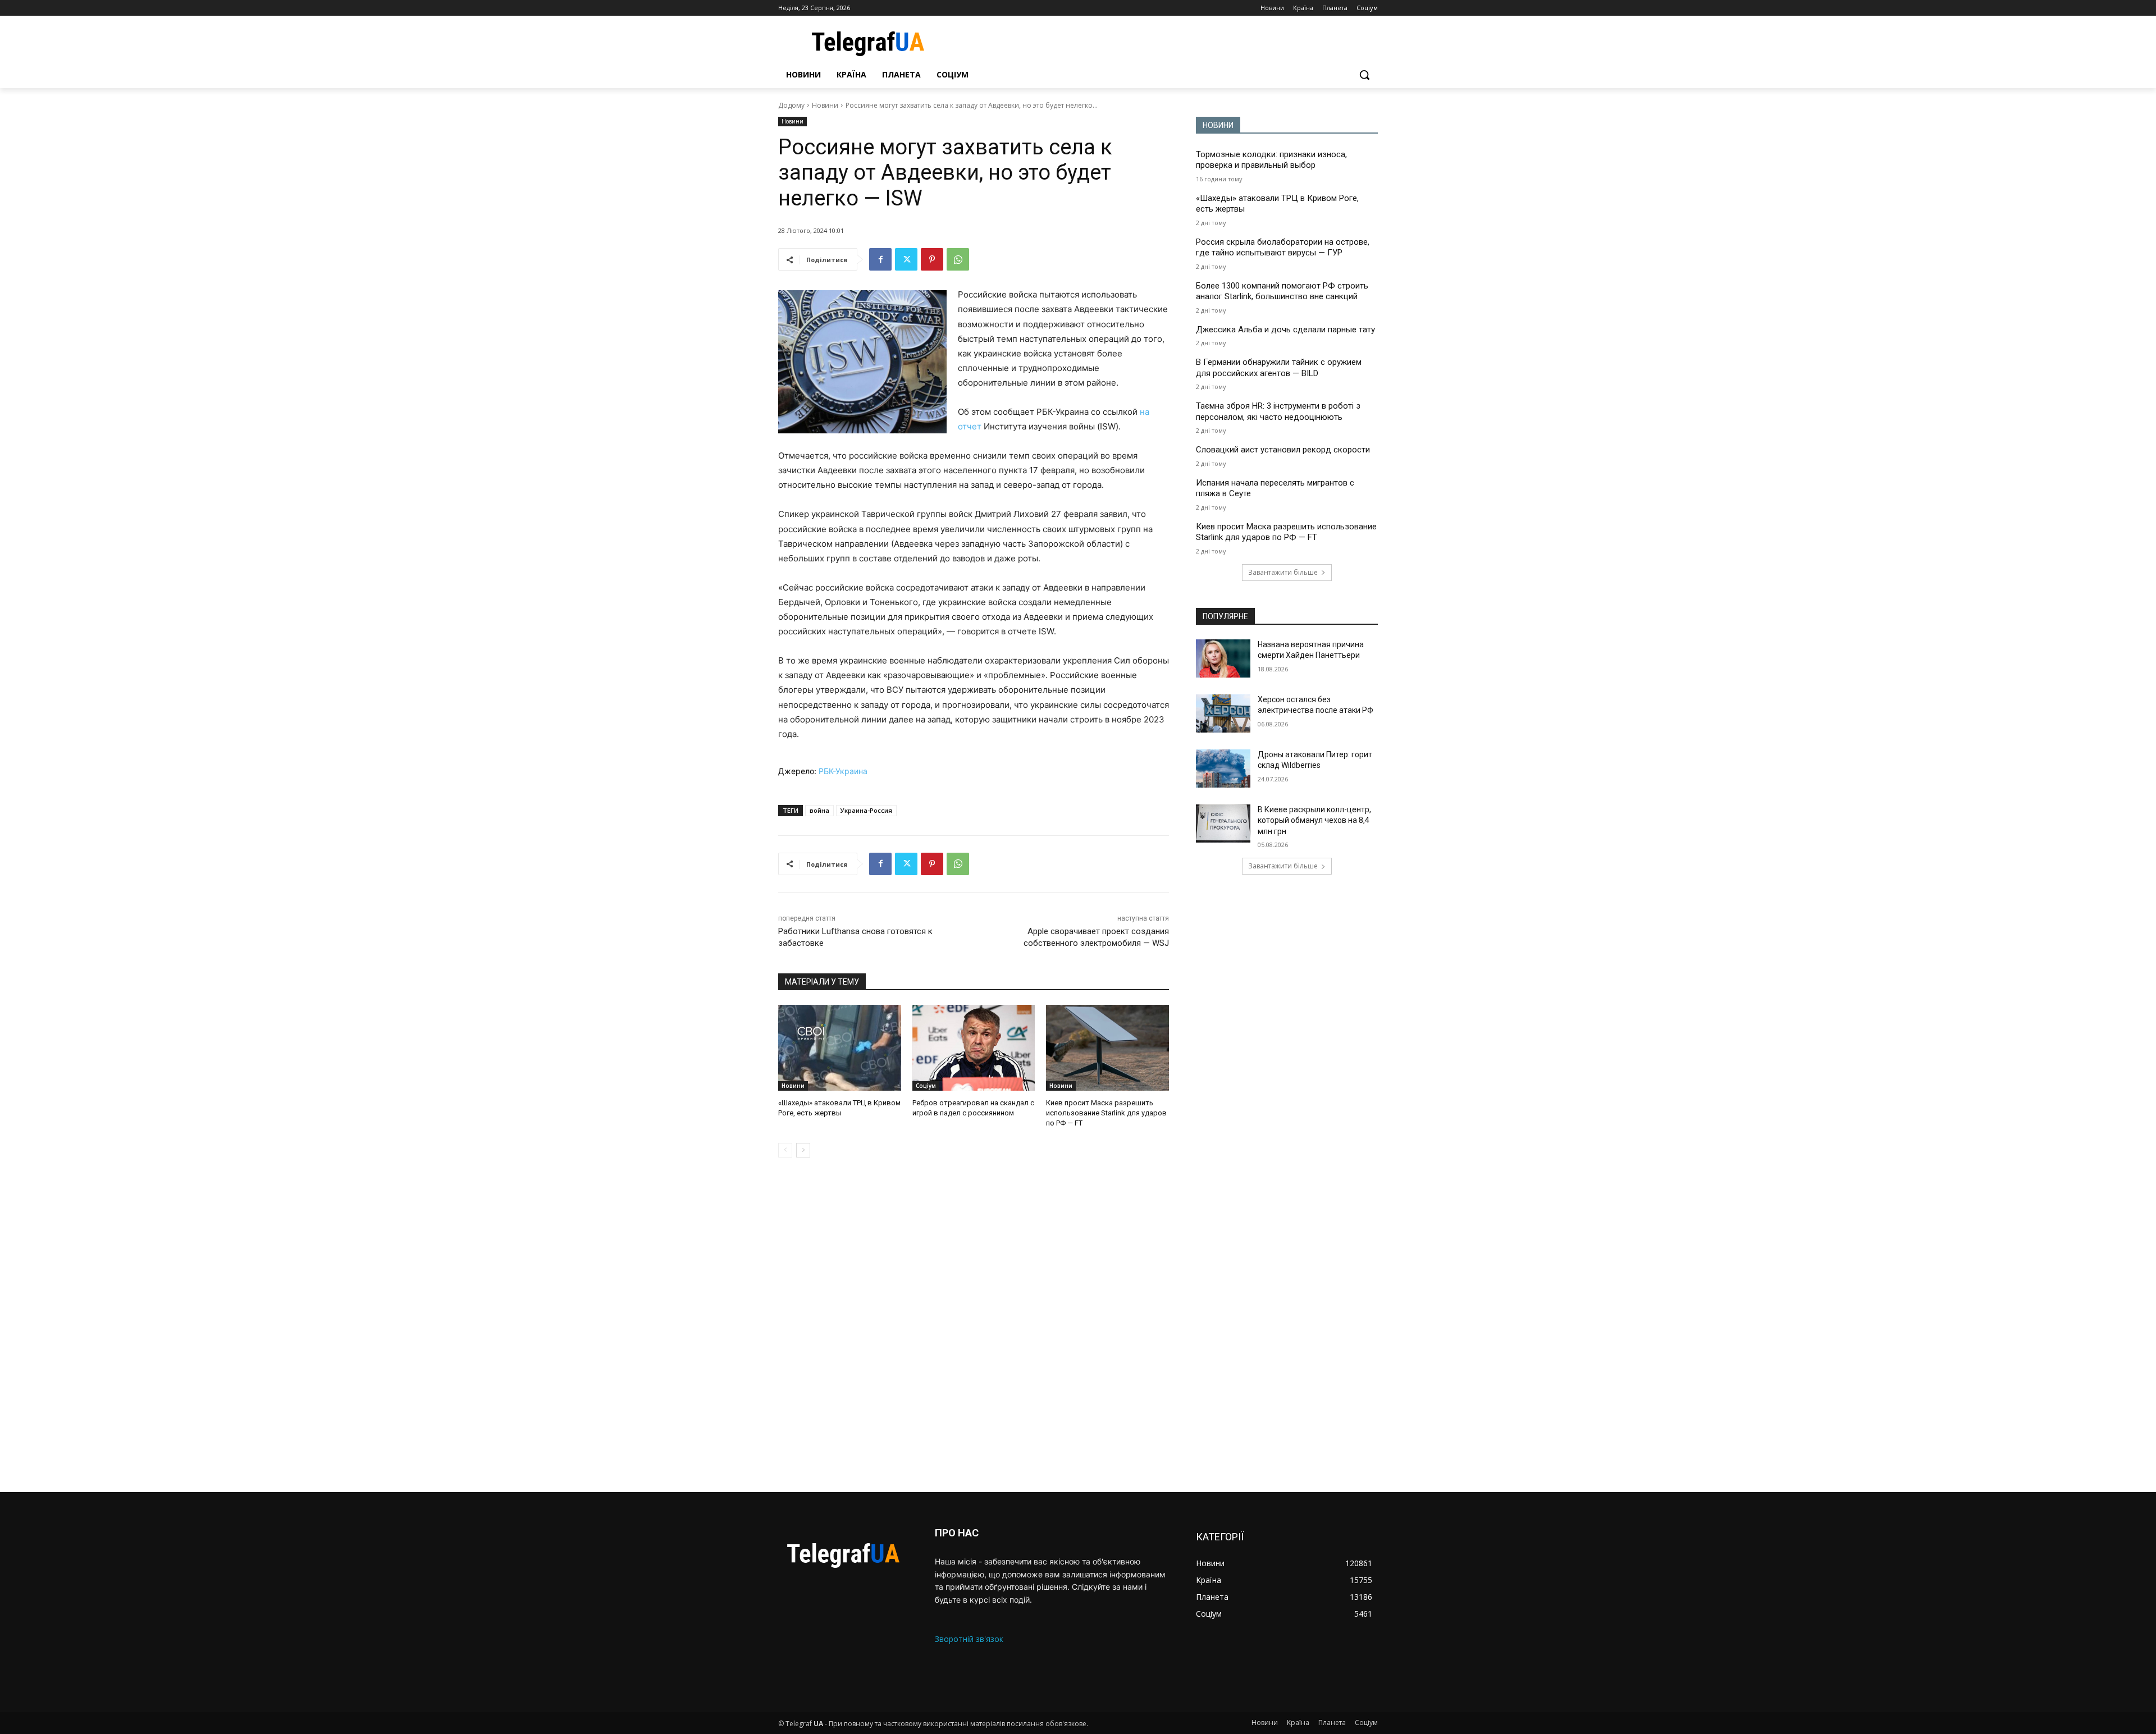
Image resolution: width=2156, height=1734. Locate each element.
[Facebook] (880, 259)
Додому (791, 105)
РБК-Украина (843, 771)
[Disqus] (974, 1325)
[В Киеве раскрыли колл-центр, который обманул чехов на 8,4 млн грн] (1223, 823)
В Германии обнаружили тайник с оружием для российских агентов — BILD (1279, 368)
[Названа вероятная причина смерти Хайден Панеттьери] (1223, 658)
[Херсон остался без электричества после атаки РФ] (1223, 713)
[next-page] (803, 1150)
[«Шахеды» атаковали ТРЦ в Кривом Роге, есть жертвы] (840, 1048)
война (819, 810)
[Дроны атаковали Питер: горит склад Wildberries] (1223, 768)
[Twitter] (906, 259)
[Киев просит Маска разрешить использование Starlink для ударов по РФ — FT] (1107, 1048)
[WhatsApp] (958, 259)
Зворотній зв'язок (969, 1639)
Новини (825, 105)
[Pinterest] (932, 259)
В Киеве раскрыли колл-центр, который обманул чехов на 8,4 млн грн (1314, 820)
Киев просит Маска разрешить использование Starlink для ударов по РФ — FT (1106, 1113)
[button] (1364, 75)
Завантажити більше (1283, 572)
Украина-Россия (866, 810)
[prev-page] (785, 1150)
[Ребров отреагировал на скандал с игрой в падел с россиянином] (974, 1048)
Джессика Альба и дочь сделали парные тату (1285, 330)
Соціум (926, 1086)
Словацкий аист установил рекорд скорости (1283, 450)
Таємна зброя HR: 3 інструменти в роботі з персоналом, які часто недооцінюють (1278, 411)
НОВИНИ (1218, 125)
